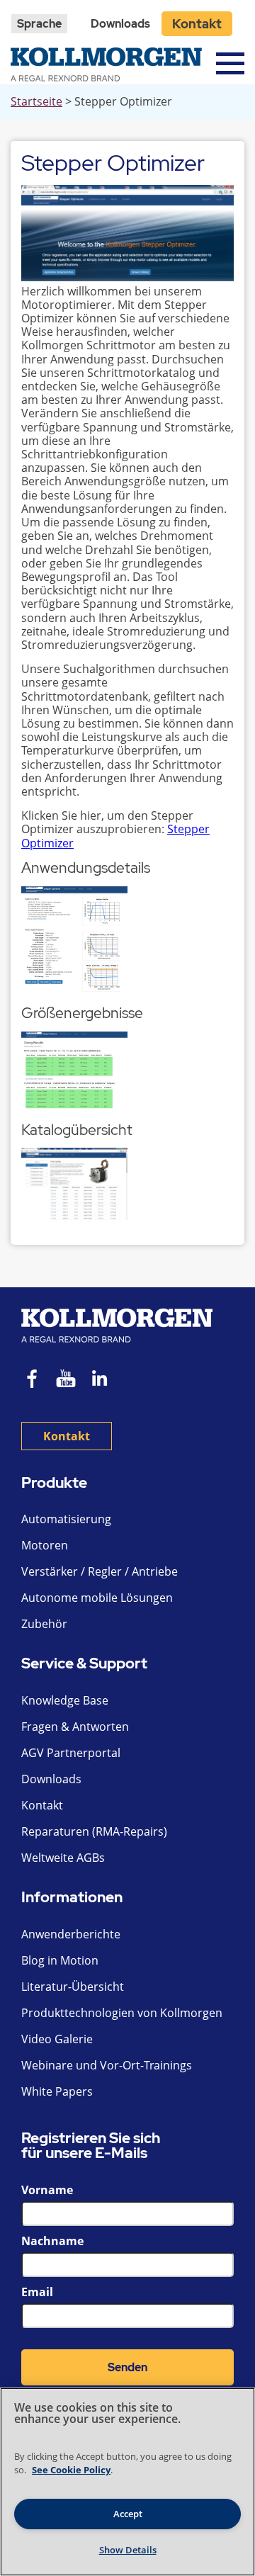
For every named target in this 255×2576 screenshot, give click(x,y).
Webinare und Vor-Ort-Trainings (107, 2065)
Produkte (54, 1483)
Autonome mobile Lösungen (97, 1598)
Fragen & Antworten (75, 1727)
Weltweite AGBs (63, 1858)
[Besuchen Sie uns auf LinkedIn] (104, 1380)
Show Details (128, 2550)
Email (37, 2292)
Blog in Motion (60, 1960)
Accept (128, 2514)
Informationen (72, 1898)
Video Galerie (57, 2039)
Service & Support (84, 1664)
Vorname (47, 2190)
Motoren (45, 1545)
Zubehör (44, 1624)
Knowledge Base (65, 1700)
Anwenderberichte (71, 1934)
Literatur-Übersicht (73, 1987)
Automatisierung (66, 1519)
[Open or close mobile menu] (230, 63)
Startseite (36, 101)
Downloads (120, 24)
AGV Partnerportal (71, 1753)
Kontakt (197, 24)
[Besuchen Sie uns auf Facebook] (33, 1380)
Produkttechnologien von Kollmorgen (122, 2013)
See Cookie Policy (71, 2470)
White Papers (57, 2091)
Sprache (39, 24)
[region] (127, 2482)
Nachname (52, 2241)
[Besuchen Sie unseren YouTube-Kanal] (66, 1380)
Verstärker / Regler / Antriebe (100, 1571)
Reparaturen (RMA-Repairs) (94, 1831)
